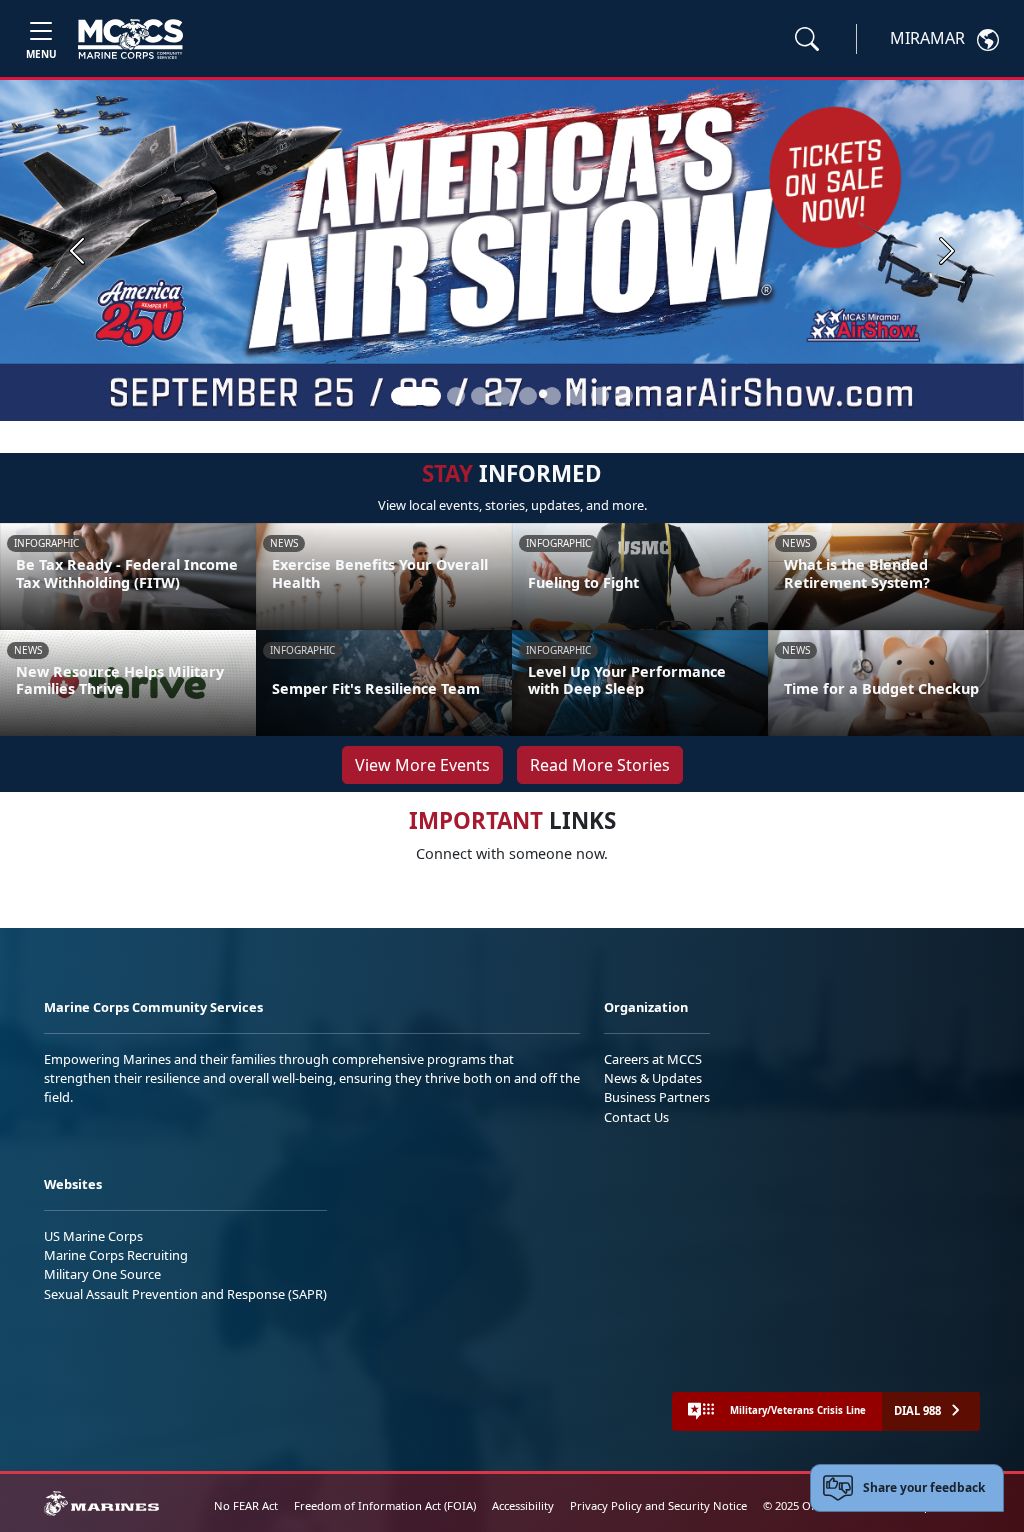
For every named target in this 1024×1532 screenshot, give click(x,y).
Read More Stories (600, 765)
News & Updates (653, 1078)
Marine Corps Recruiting (116, 1255)
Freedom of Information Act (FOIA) (385, 1505)
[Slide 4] (504, 396)
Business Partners (657, 1097)
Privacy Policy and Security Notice (658, 1505)
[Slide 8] (600, 396)
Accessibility (523, 1505)
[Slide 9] (624, 396)
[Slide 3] (480, 396)
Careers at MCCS (653, 1059)
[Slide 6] (552, 396)
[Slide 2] (456, 396)
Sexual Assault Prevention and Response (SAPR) (185, 1294)
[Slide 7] (576, 396)
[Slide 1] (416, 396)
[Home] (130, 39)
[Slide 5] (528, 396)
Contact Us (636, 1117)
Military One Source (102, 1274)
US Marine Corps (93, 1236)
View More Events (422, 765)
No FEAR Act (246, 1505)
